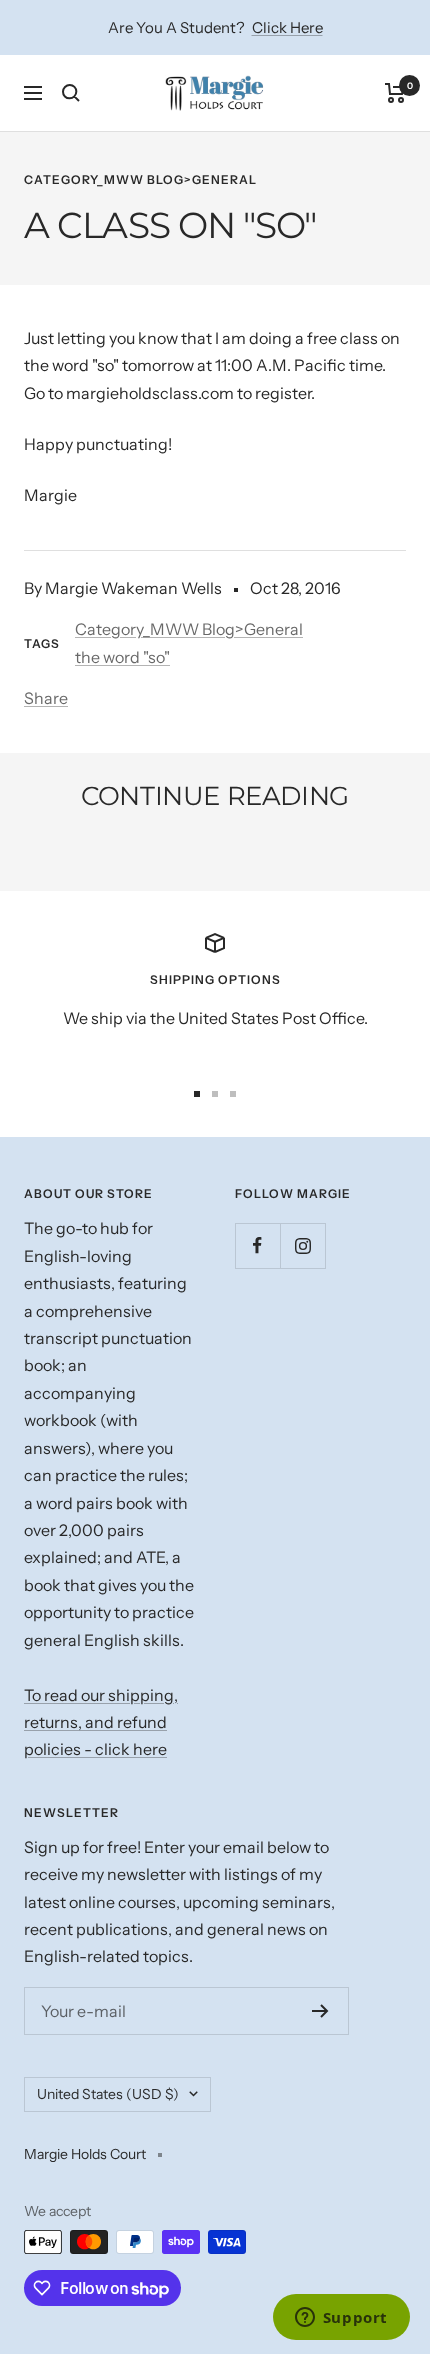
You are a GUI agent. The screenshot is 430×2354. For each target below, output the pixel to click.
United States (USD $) (108, 2094)
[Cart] (395, 93)
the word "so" (122, 657)
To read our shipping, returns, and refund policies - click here (101, 1722)
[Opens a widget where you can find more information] (341, 2319)
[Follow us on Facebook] (257, 1245)
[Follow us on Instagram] (302, 1245)
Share (46, 698)
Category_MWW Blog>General (140, 179)
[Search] (71, 93)
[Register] (320, 2011)
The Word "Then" (117, 851)
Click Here (287, 27)
